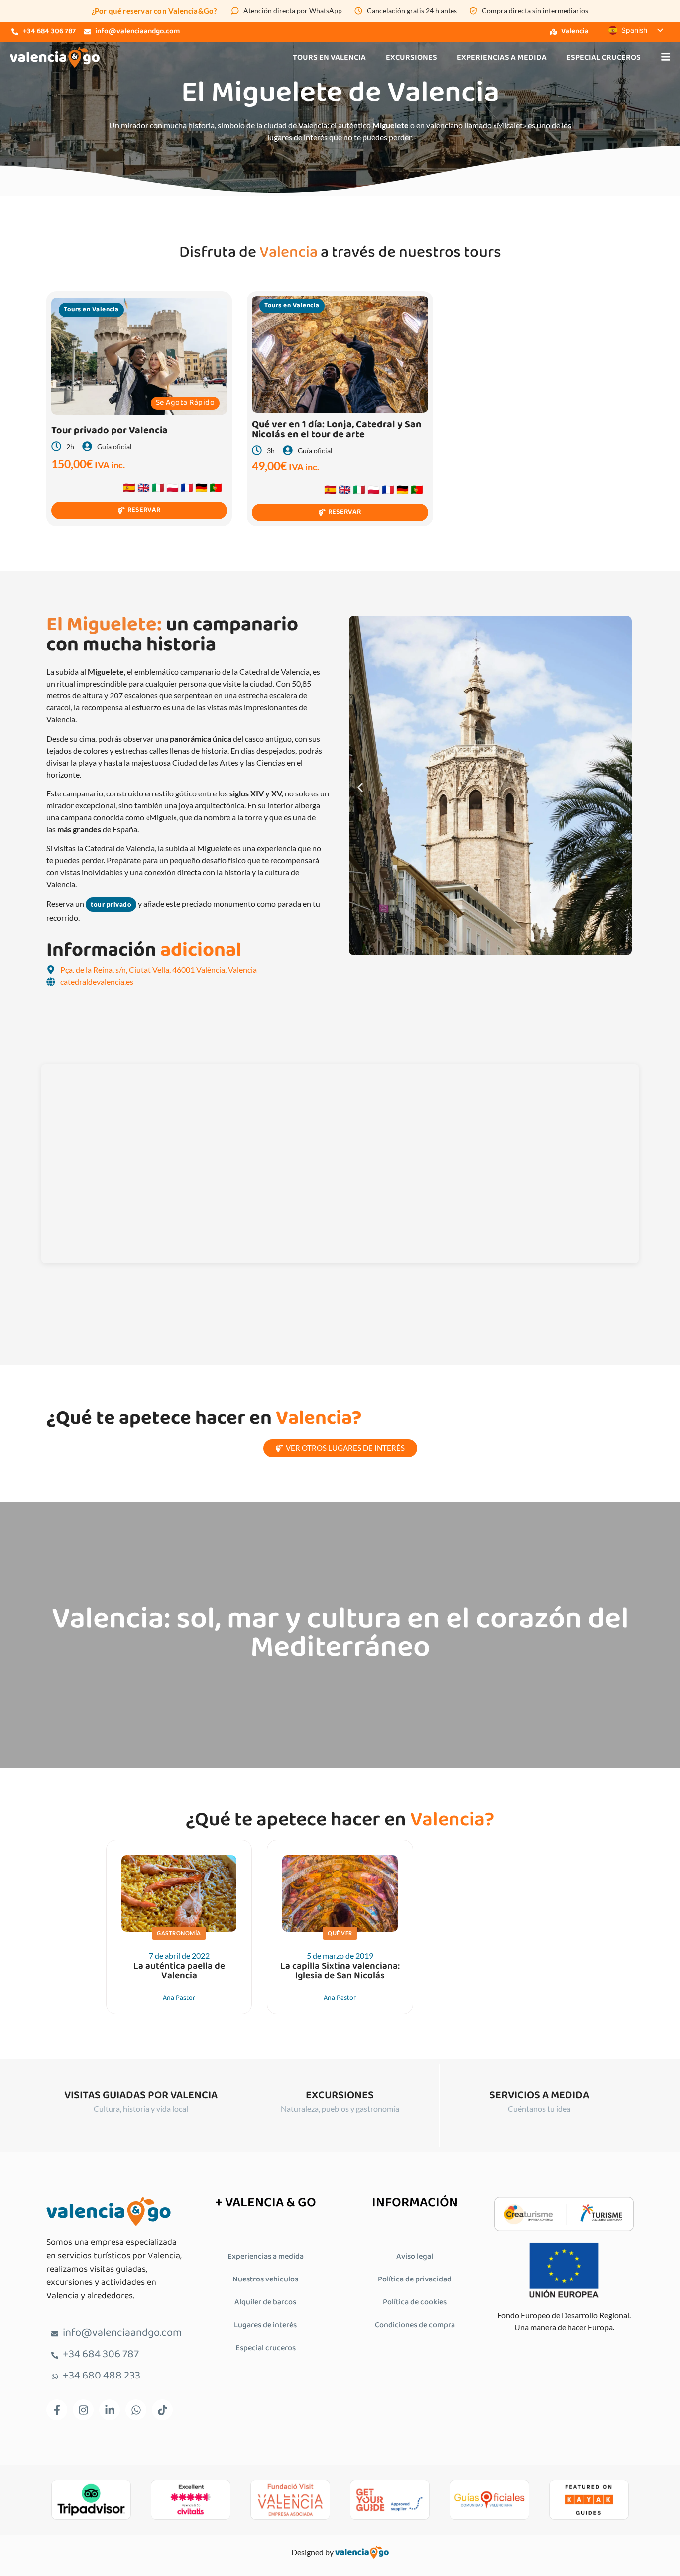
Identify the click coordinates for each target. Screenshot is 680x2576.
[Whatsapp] (136, 2410)
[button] (360, 787)
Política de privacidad (415, 2280)
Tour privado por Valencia (110, 431)
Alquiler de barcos (265, 2303)
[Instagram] (83, 2410)
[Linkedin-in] (110, 2410)
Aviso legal (415, 2257)
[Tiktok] (162, 2410)
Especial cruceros (604, 58)
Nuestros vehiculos (265, 2280)
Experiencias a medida (502, 58)
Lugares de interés (265, 2326)
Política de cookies (415, 2303)
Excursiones (411, 58)
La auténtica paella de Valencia (179, 1971)
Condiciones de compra (415, 2326)
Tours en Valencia (329, 58)
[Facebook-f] (57, 2410)
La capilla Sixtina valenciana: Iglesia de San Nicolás (340, 1971)
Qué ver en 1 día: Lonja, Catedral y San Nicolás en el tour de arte (337, 430)
